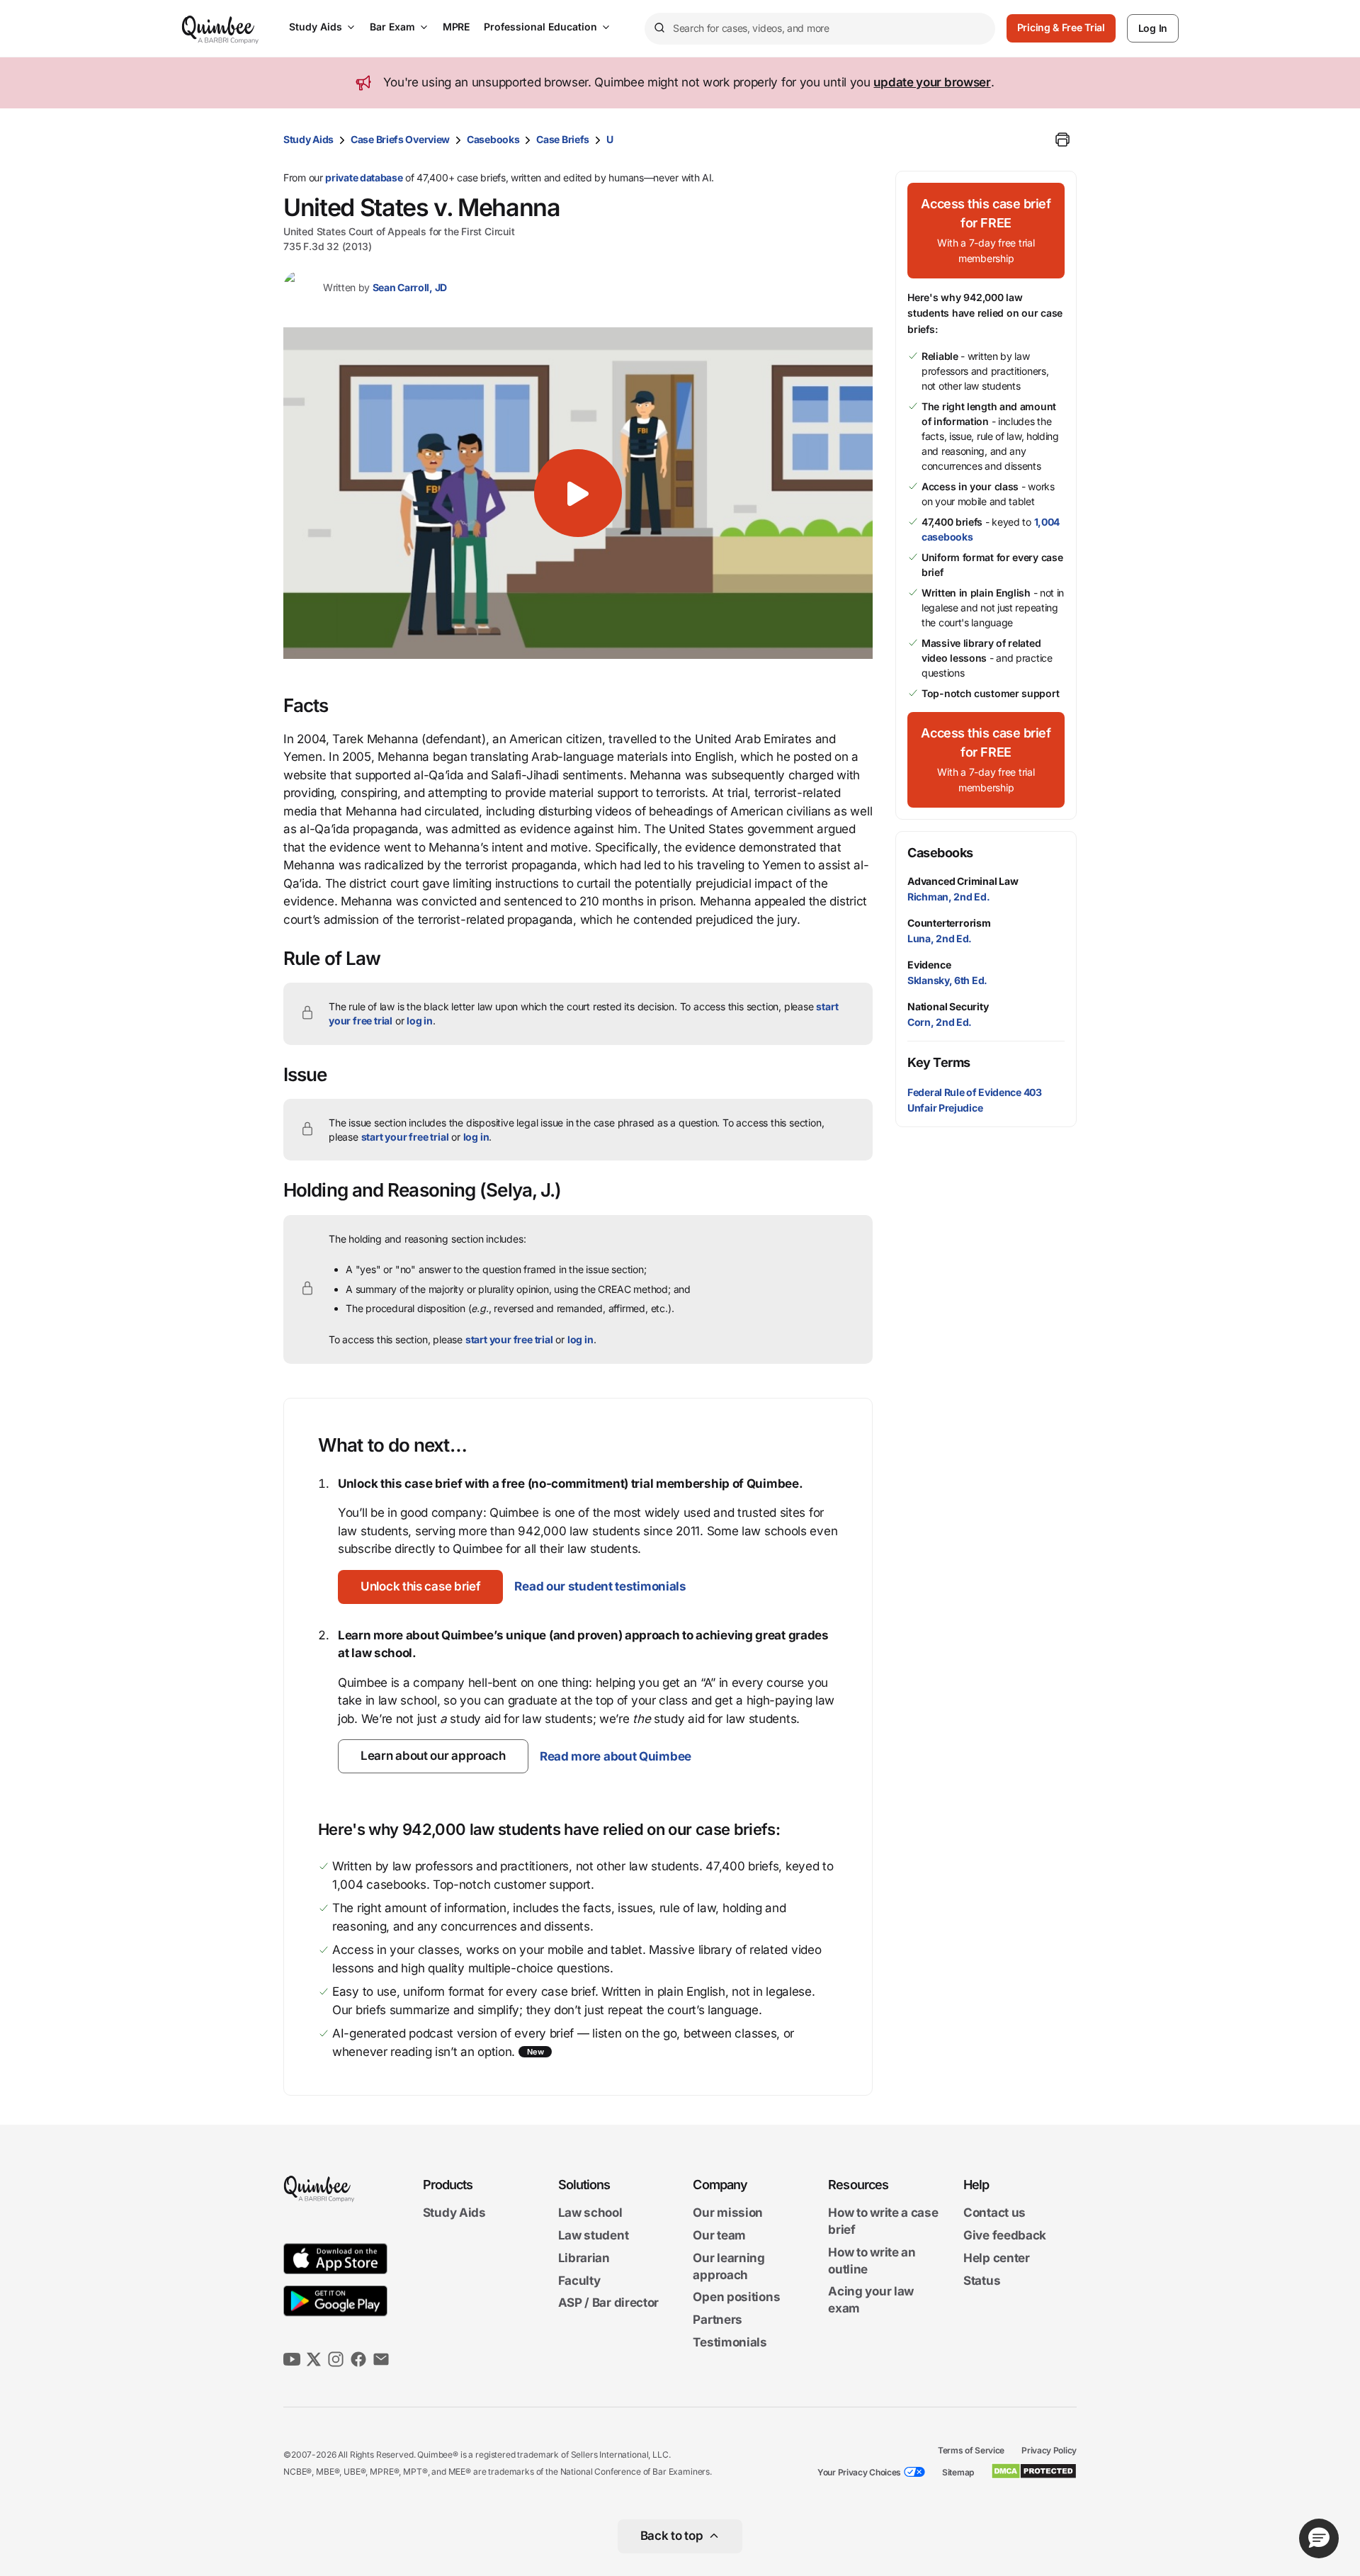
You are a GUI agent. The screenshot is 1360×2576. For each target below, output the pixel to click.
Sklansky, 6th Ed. (947, 980)
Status (982, 2281)
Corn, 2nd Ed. (940, 1022)
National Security (948, 1006)
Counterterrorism (949, 923)
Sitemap (958, 2472)
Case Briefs (563, 139)
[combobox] (820, 29)
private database (364, 177)
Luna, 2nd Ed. (940, 938)
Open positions (736, 2298)
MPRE (456, 27)
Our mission (728, 2213)
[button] (578, 493)
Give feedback (1005, 2235)
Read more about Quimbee (616, 1756)
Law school (590, 2213)
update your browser (932, 82)
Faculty (579, 2281)
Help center (997, 2258)
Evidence (929, 965)
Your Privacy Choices (859, 2472)
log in (420, 1021)
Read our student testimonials (600, 1586)
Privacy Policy (1049, 2450)
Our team (719, 2235)
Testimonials (730, 2342)
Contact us (994, 2213)
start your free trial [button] (405, 1137)
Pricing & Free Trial (1061, 27)
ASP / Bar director (609, 2303)
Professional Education (540, 27)
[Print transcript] (1062, 140)
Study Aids (316, 27)
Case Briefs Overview (400, 139)
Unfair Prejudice (945, 1108)
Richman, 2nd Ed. (948, 897)
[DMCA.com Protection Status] (1034, 2471)
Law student (594, 2235)
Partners (718, 2320)
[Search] (659, 28)
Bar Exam (392, 27)
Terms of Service (971, 2450)
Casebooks (493, 139)
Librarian (584, 2258)
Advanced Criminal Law (963, 881)
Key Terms (939, 1062)
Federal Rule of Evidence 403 (975, 1092)
